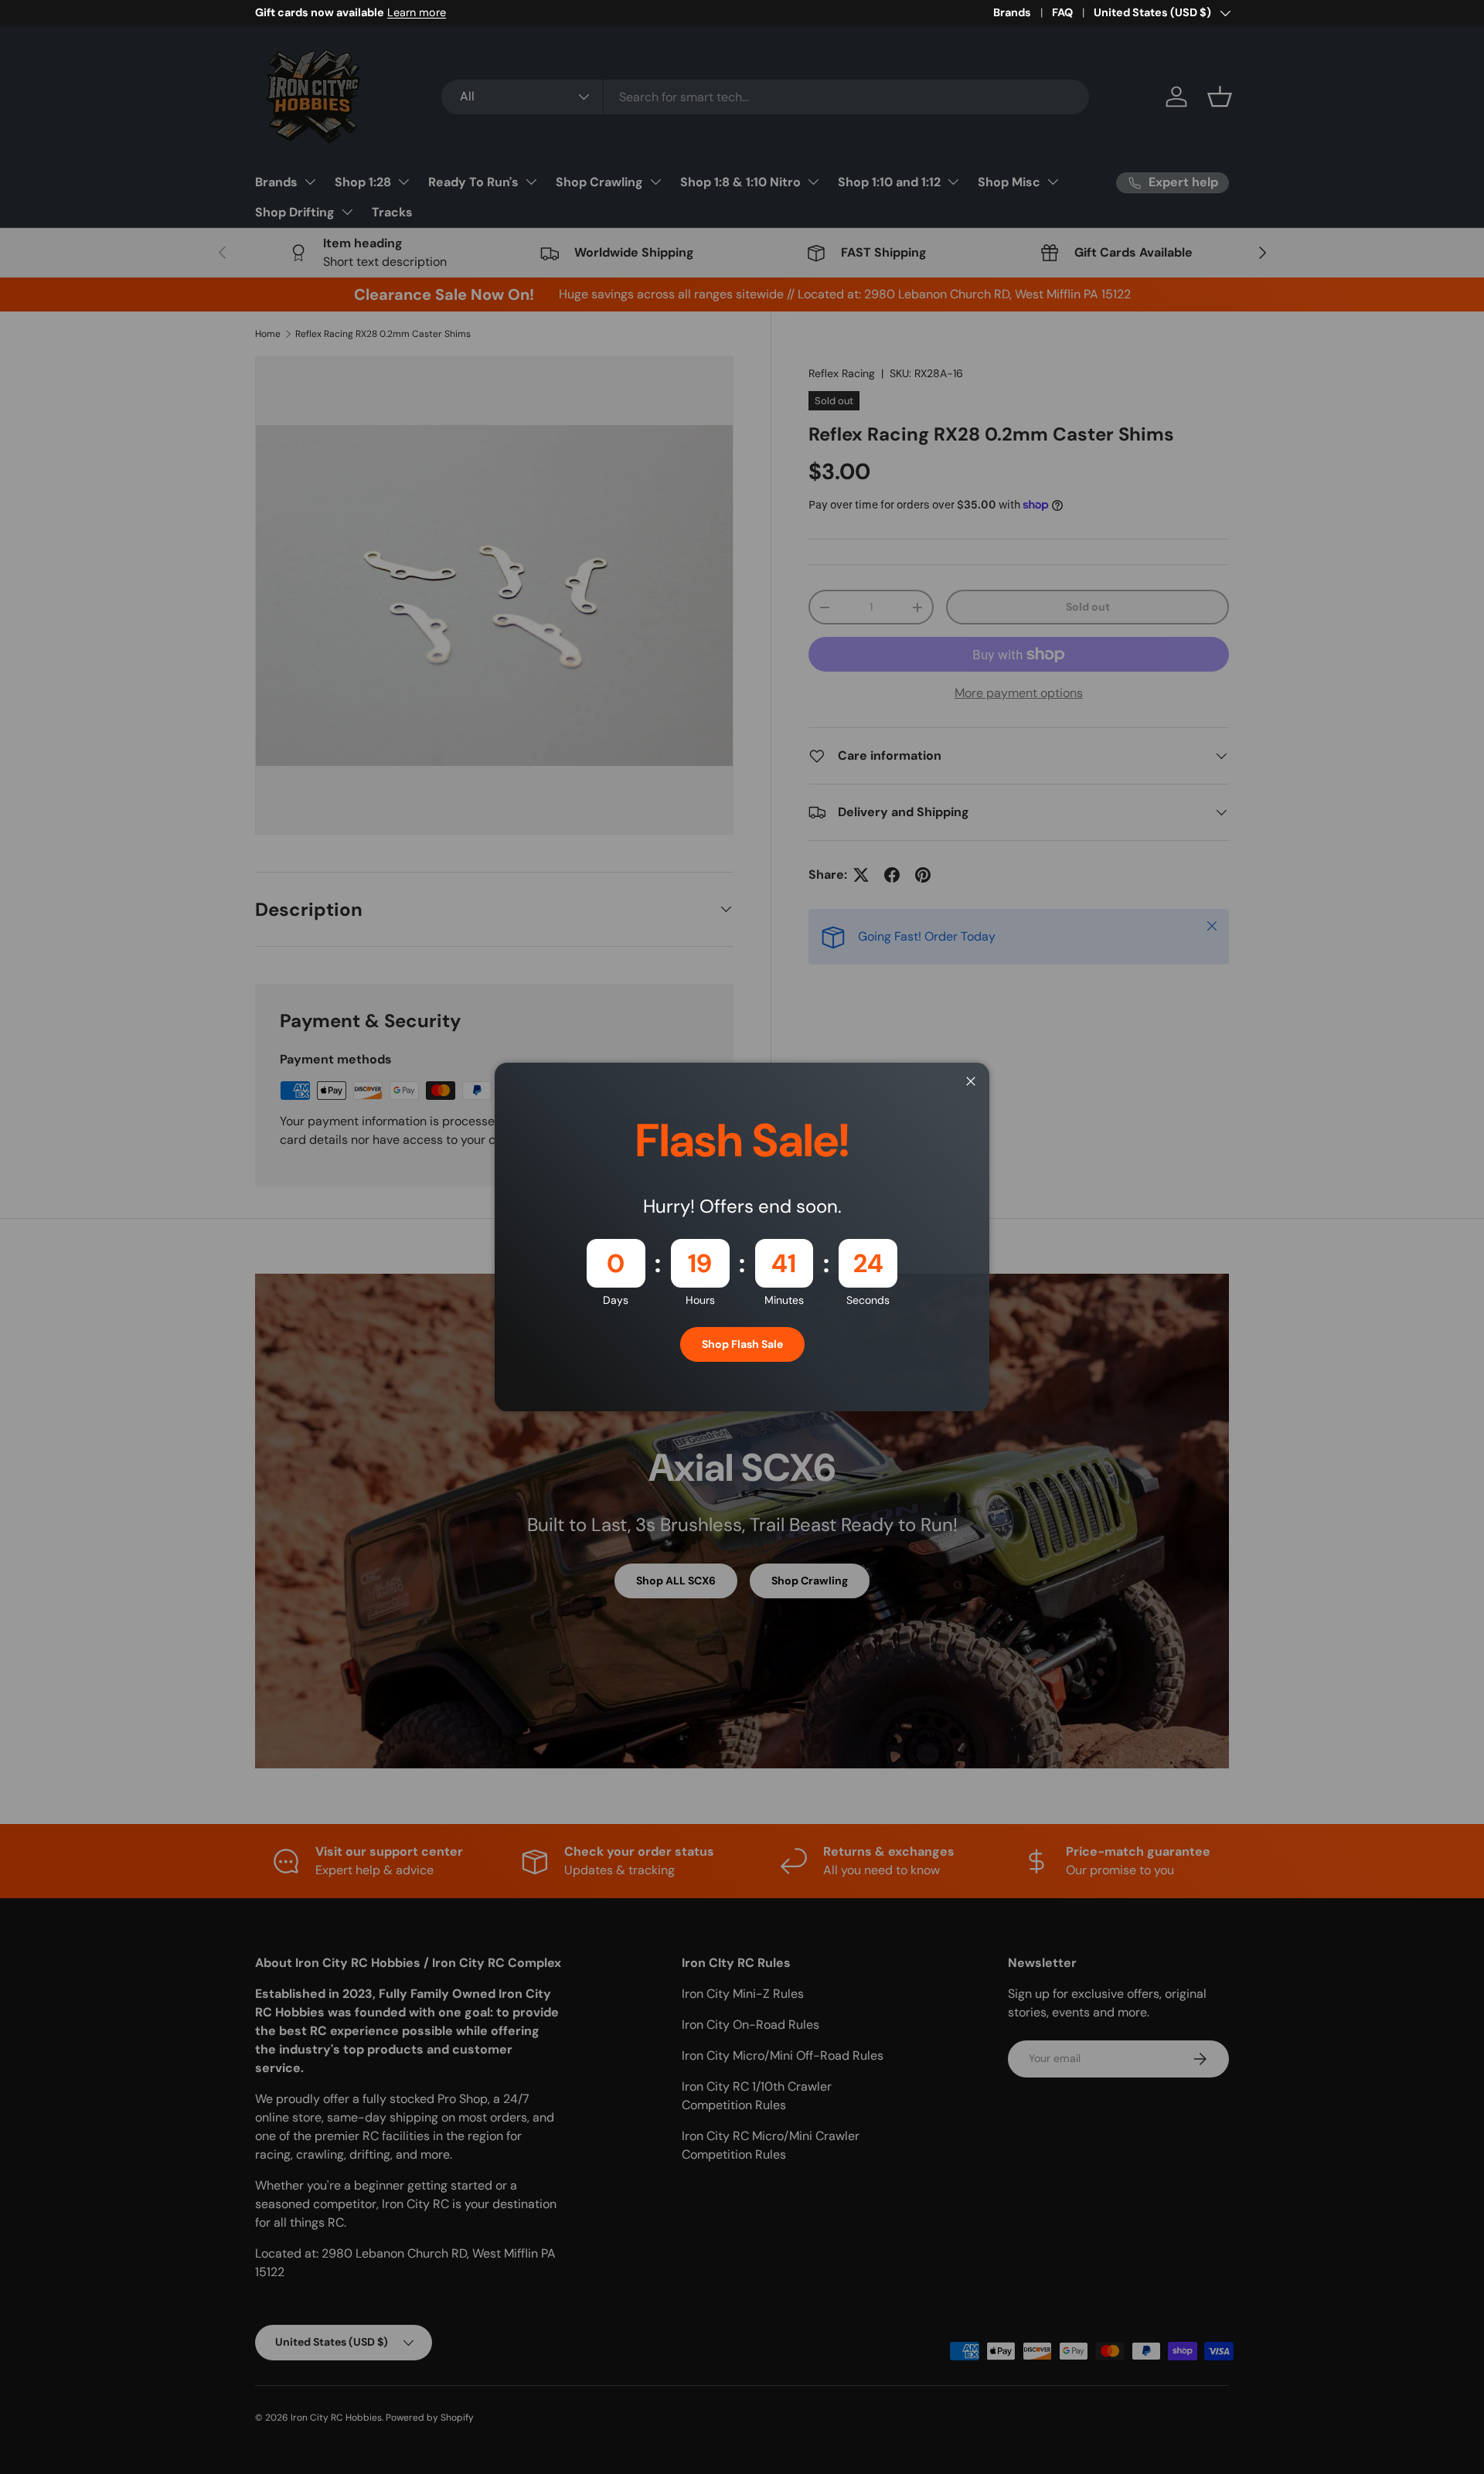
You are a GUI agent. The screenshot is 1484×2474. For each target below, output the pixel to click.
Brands (1012, 12)
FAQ (1062, 12)
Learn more (417, 12)
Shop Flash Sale (742, 1344)
